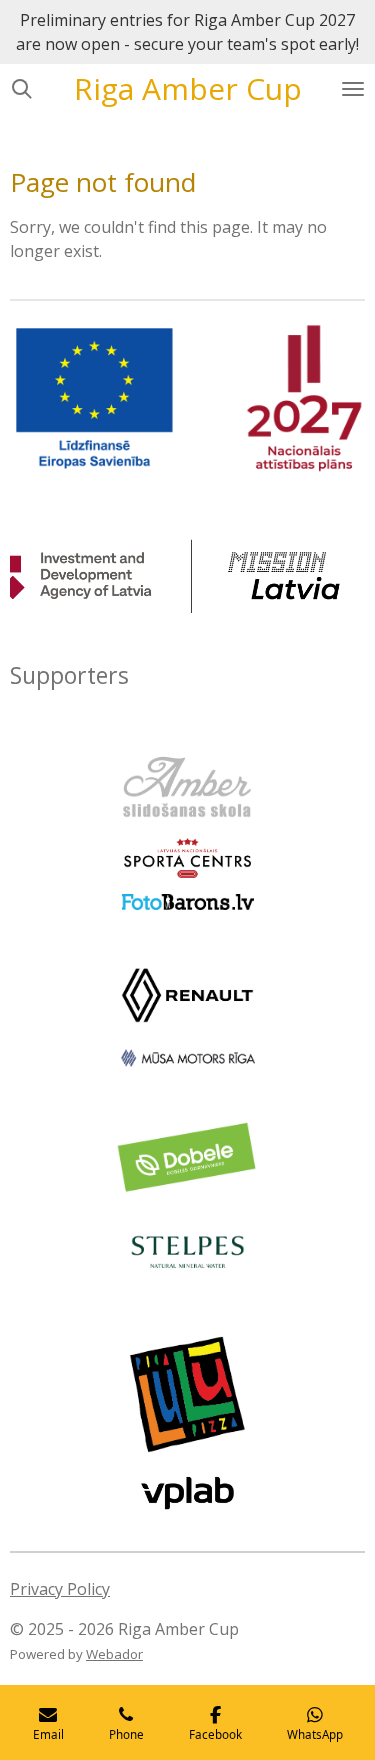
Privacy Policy (60, 1589)
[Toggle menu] (353, 89)
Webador (114, 1654)
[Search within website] (22, 89)
